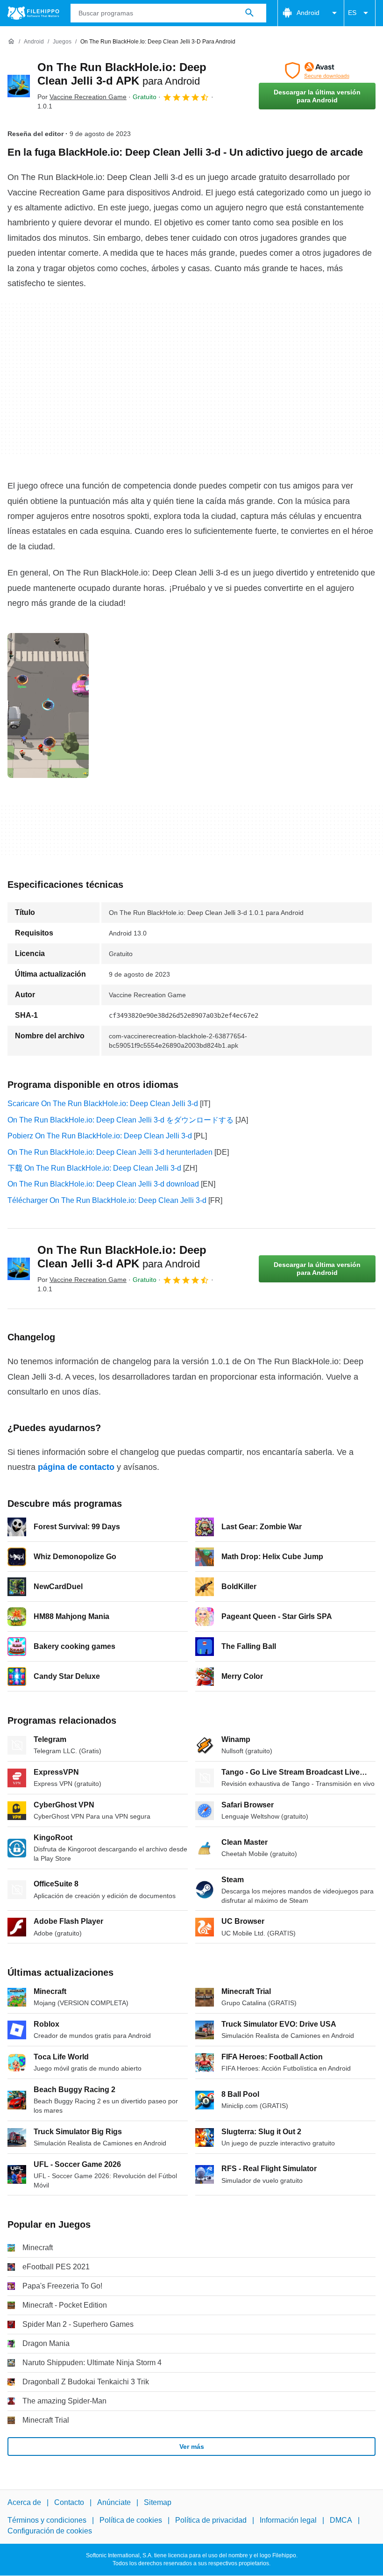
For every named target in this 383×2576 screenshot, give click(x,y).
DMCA (341, 2521)
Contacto (69, 2502)
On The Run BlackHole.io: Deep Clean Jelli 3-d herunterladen (110, 1152)
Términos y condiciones (47, 2521)
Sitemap (158, 2502)
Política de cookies (131, 2521)
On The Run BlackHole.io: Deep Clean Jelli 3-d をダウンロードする (121, 1120)
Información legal (288, 2521)
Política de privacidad (211, 2521)
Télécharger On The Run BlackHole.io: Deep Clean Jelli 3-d (107, 1200)
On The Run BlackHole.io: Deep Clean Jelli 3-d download (103, 1184)
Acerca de (24, 2502)
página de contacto (76, 1467)
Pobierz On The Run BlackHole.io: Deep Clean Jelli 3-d (100, 1136)
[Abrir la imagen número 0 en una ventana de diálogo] (48, 705)
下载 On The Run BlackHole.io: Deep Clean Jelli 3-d (94, 1168)
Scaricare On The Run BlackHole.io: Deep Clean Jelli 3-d (103, 1104)
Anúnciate (114, 2502)
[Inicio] (11, 42)
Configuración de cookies (50, 2531)
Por (82, 97)
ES (352, 13)
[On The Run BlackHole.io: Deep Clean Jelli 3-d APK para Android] (19, 86)
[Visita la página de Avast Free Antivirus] (317, 71)
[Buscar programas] (249, 13)
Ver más (192, 2446)
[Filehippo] (33, 13)
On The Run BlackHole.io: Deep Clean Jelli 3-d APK (122, 1257)
